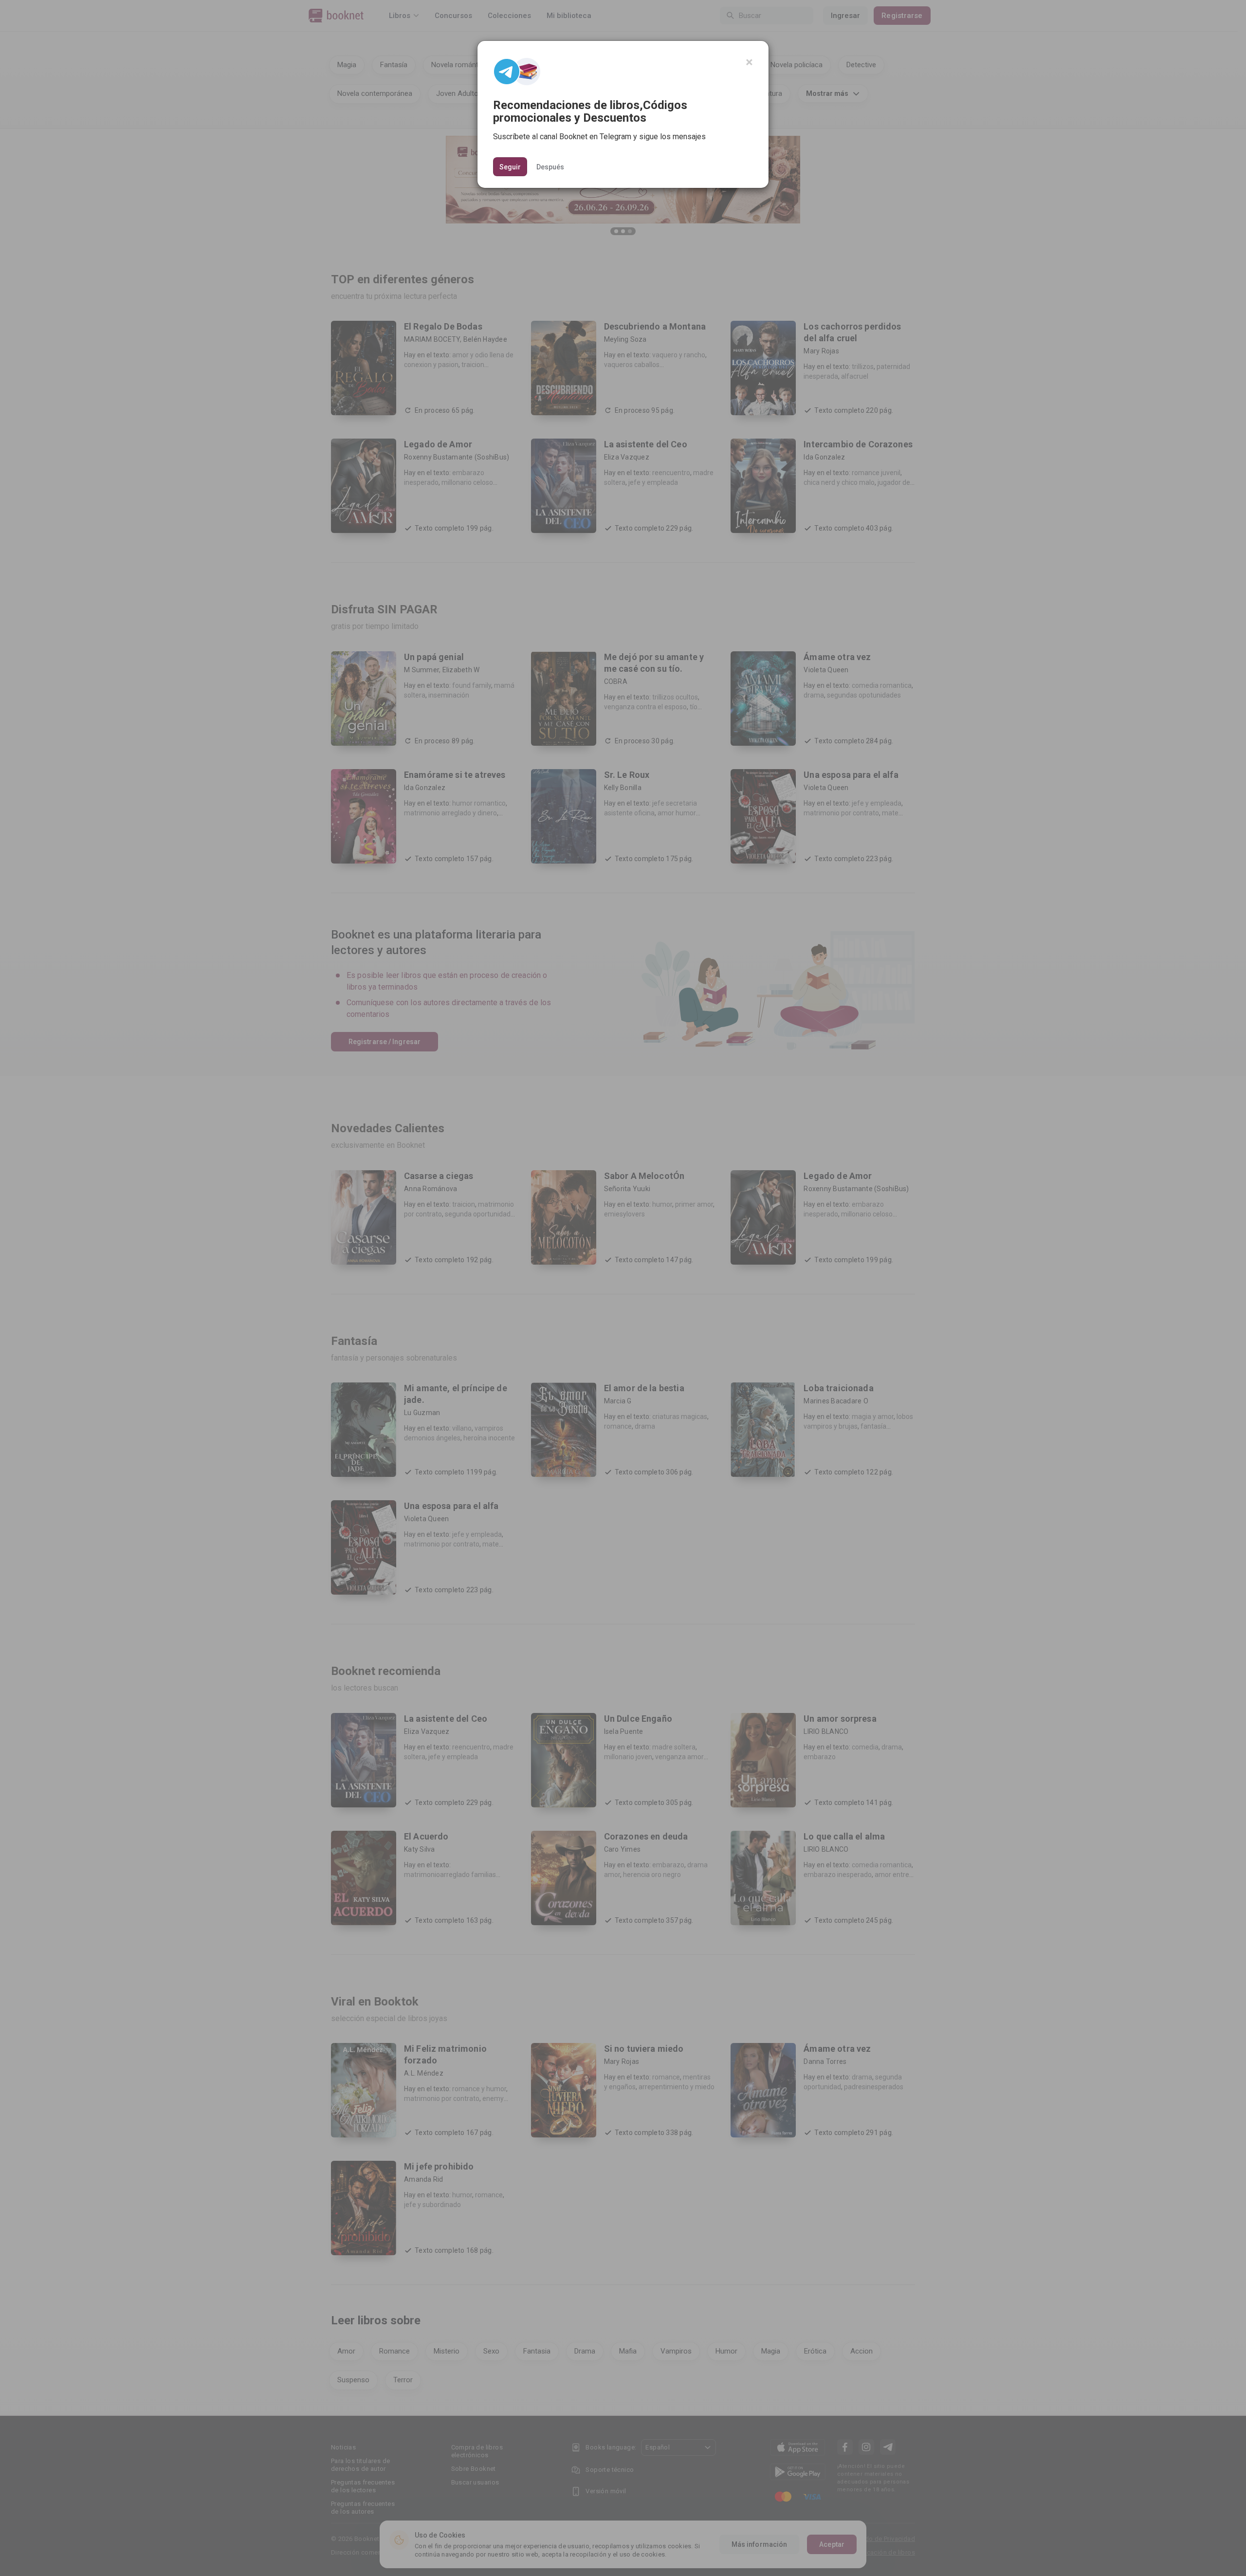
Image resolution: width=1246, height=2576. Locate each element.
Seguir (510, 167)
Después (550, 166)
